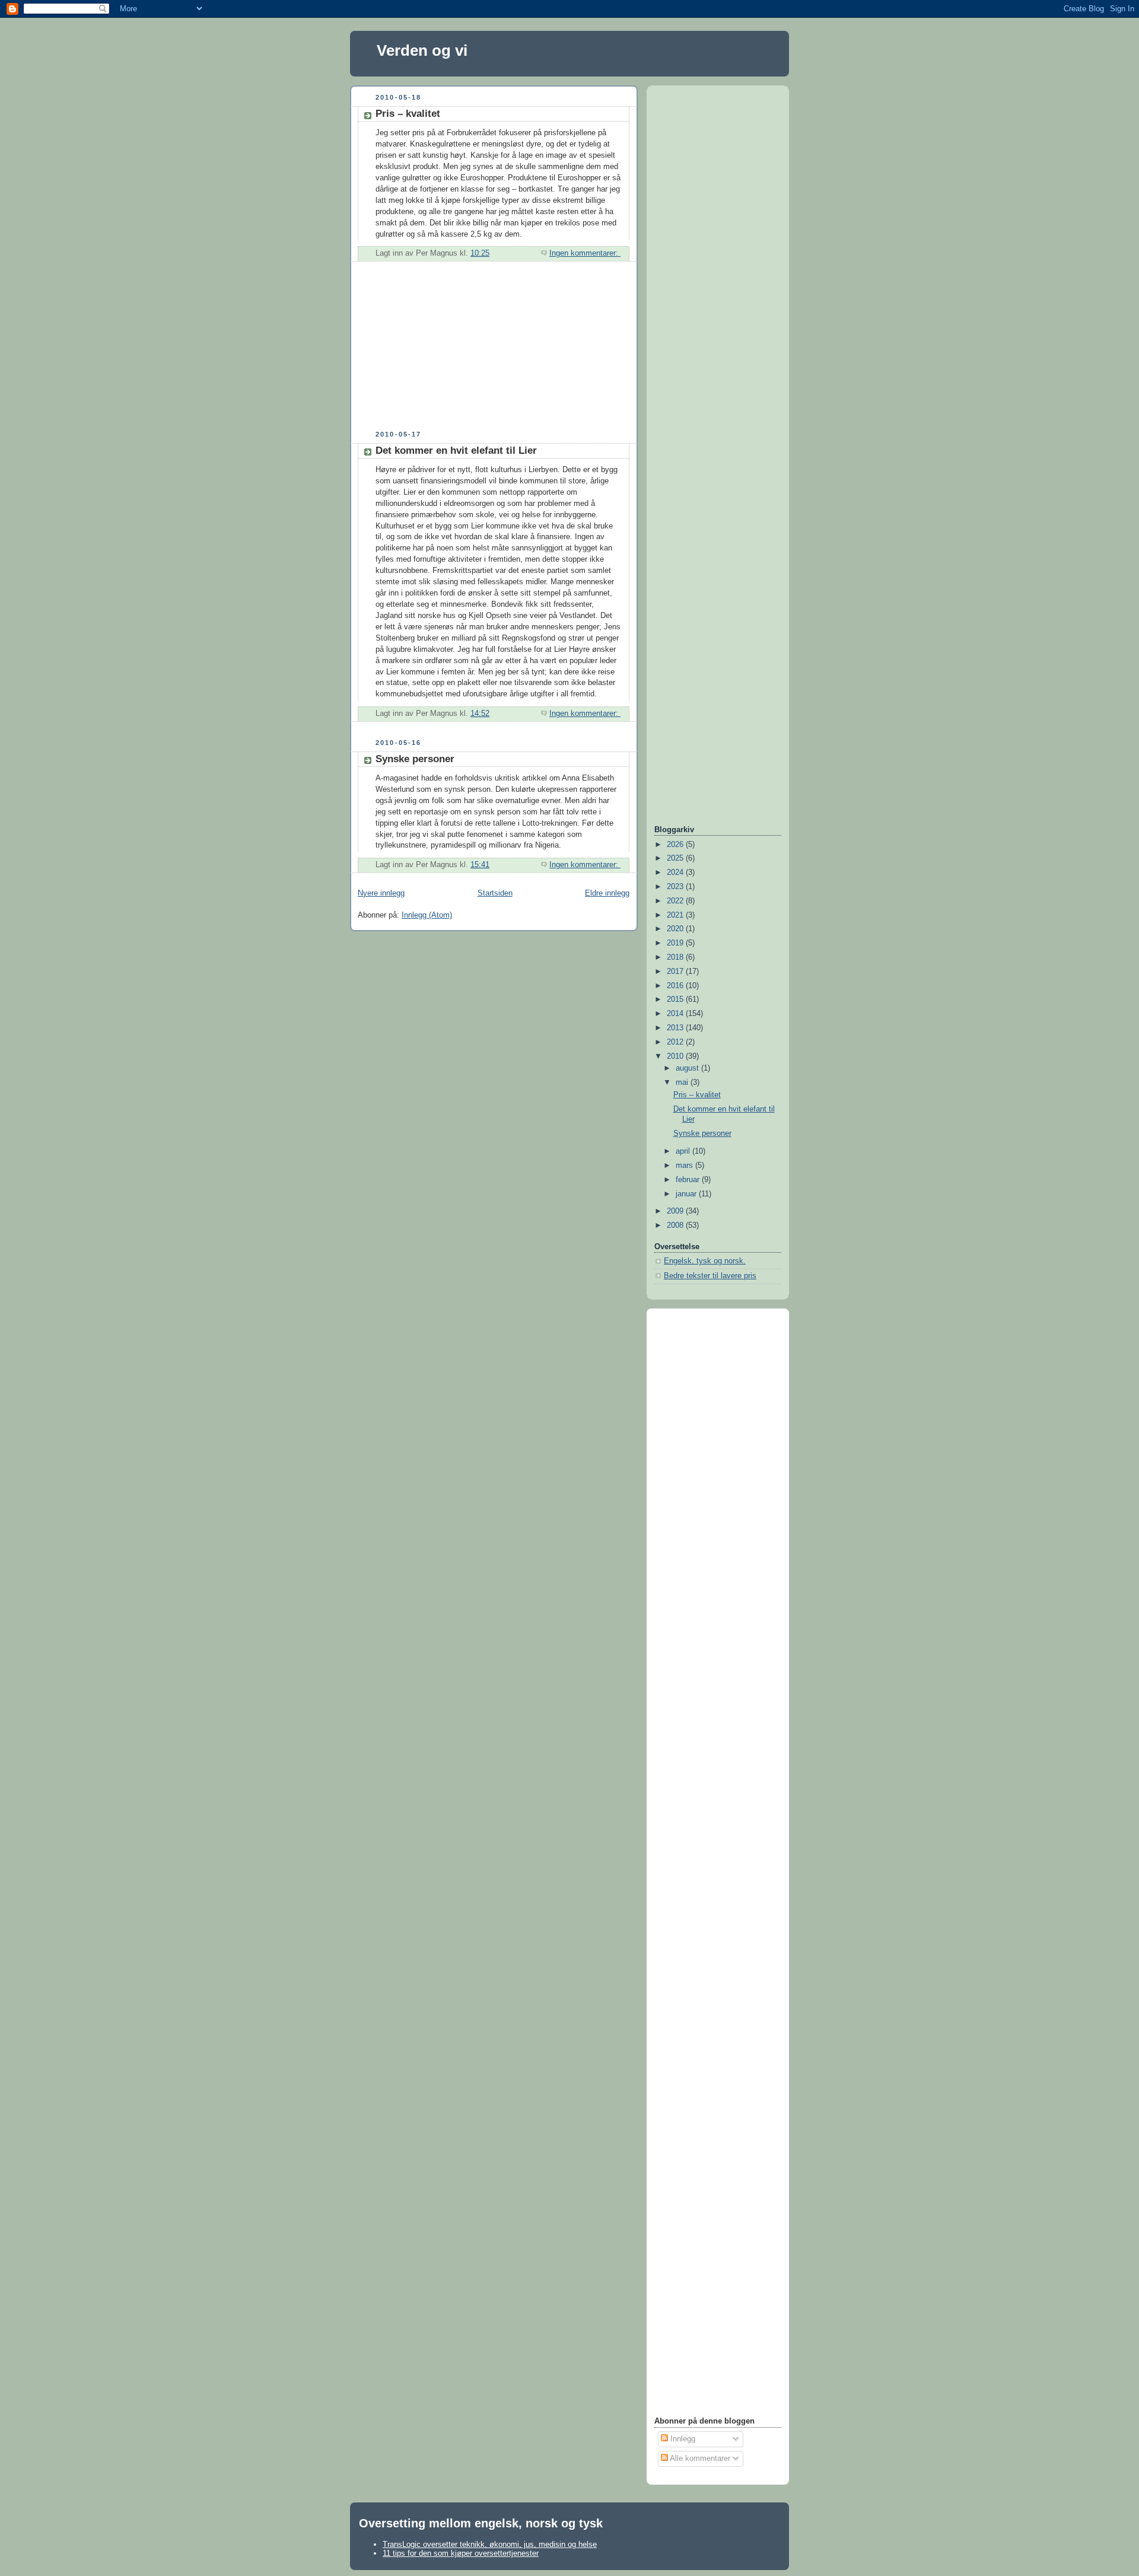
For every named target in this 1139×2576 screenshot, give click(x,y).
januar (687, 1194)
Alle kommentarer (699, 2459)
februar (689, 1180)
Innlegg (682, 2439)
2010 (676, 1056)
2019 (676, 943)
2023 (676, 887)
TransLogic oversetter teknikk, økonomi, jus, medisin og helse (490, 2544)
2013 (676, 1028)
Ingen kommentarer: (585, 253)
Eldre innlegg (607, 893)
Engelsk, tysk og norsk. (705, 1261)
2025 (676, 858)
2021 (676, 915)
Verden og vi (422, 50)
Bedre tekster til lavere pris (710, 1276)
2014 (676, 1014)
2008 (676, 1225)
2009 (676, 1211)
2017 (676, 972)
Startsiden (495, 893)
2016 (676, 986)
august (688, 1068)
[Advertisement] (439, 351)
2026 (676, 845)
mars (685, 1166)
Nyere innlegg (381, 893)
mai (683, 1082)
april (684, 1151)
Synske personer (415, 759)
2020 (676, 929)
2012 (676, 1042)
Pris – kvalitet (408, 114)
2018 (676, 957)
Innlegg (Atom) (427, 915)
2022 (676, 901)
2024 (676, 873)
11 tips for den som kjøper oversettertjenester (461, 2553)
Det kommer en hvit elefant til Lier (456, 450)
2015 (676, 999)
